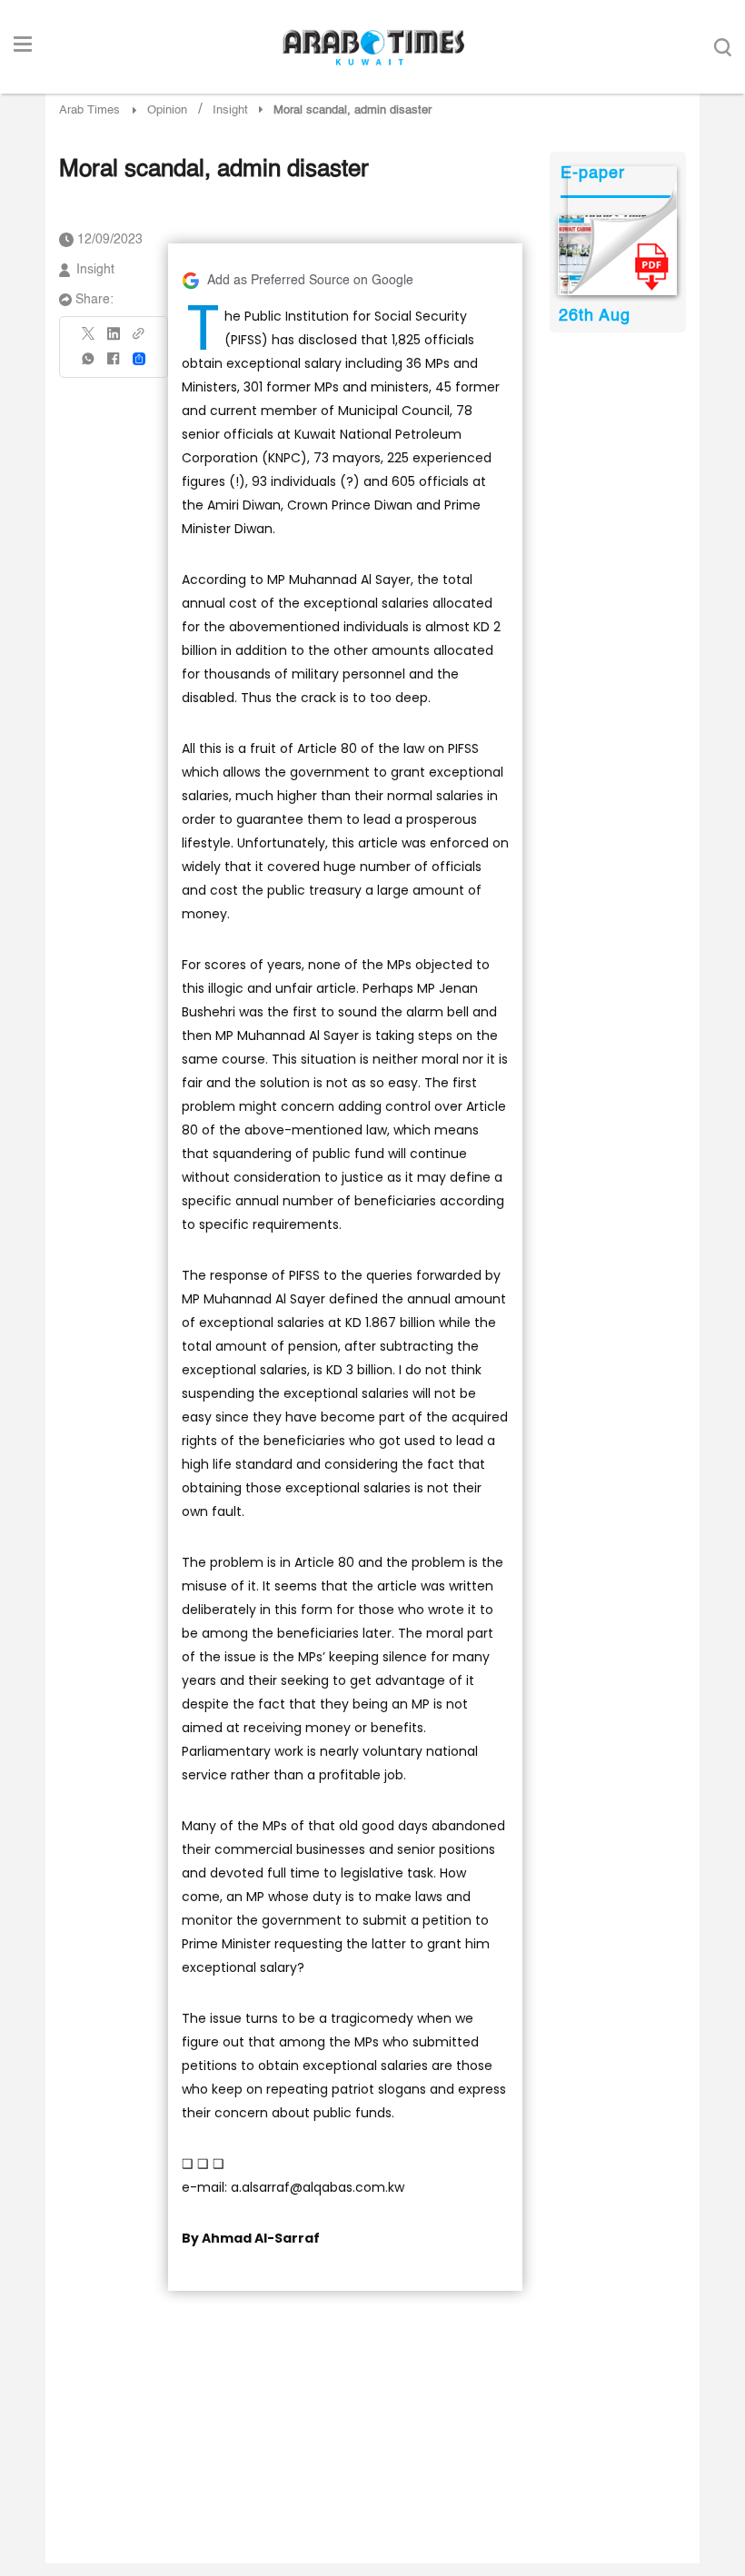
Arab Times (89, 110)
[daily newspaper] (617, 255)
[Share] (139, 359)
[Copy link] (139, 339)
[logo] (373, 47)
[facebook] (114, 365)
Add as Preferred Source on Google (310, 281)
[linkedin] (114, 340)
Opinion (167, 110)
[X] (89, 339)
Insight (95, 270)
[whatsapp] (89, 365)
